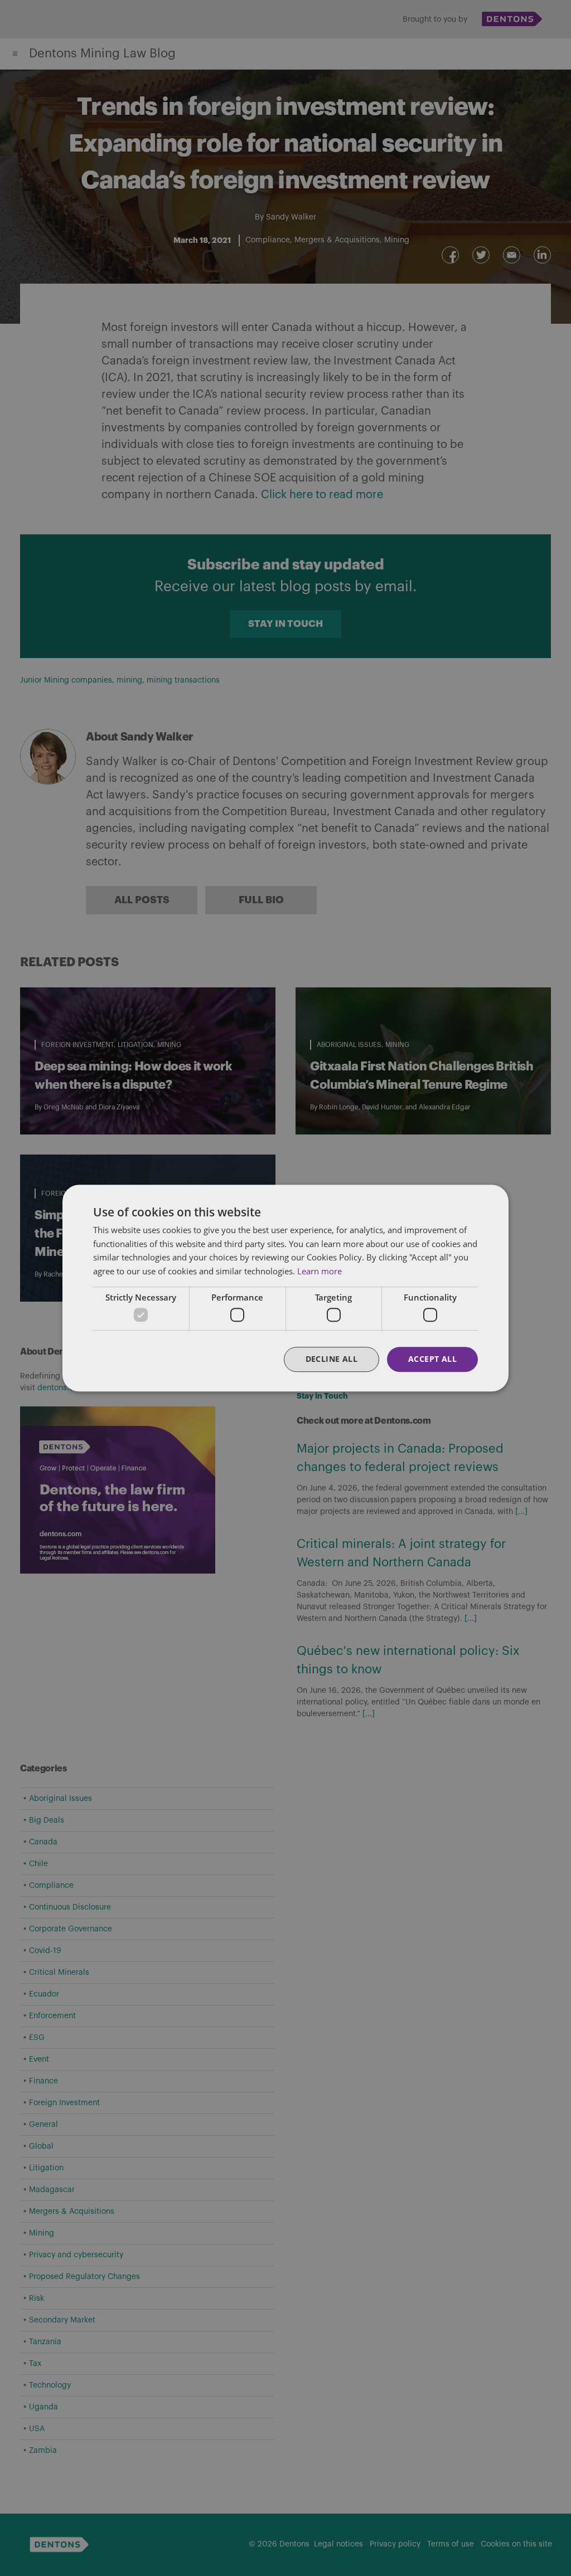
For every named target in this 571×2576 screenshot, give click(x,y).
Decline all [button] (332, 1359)
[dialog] (285, 1288)
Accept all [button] (432, 1359)
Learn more (320, 1271)
